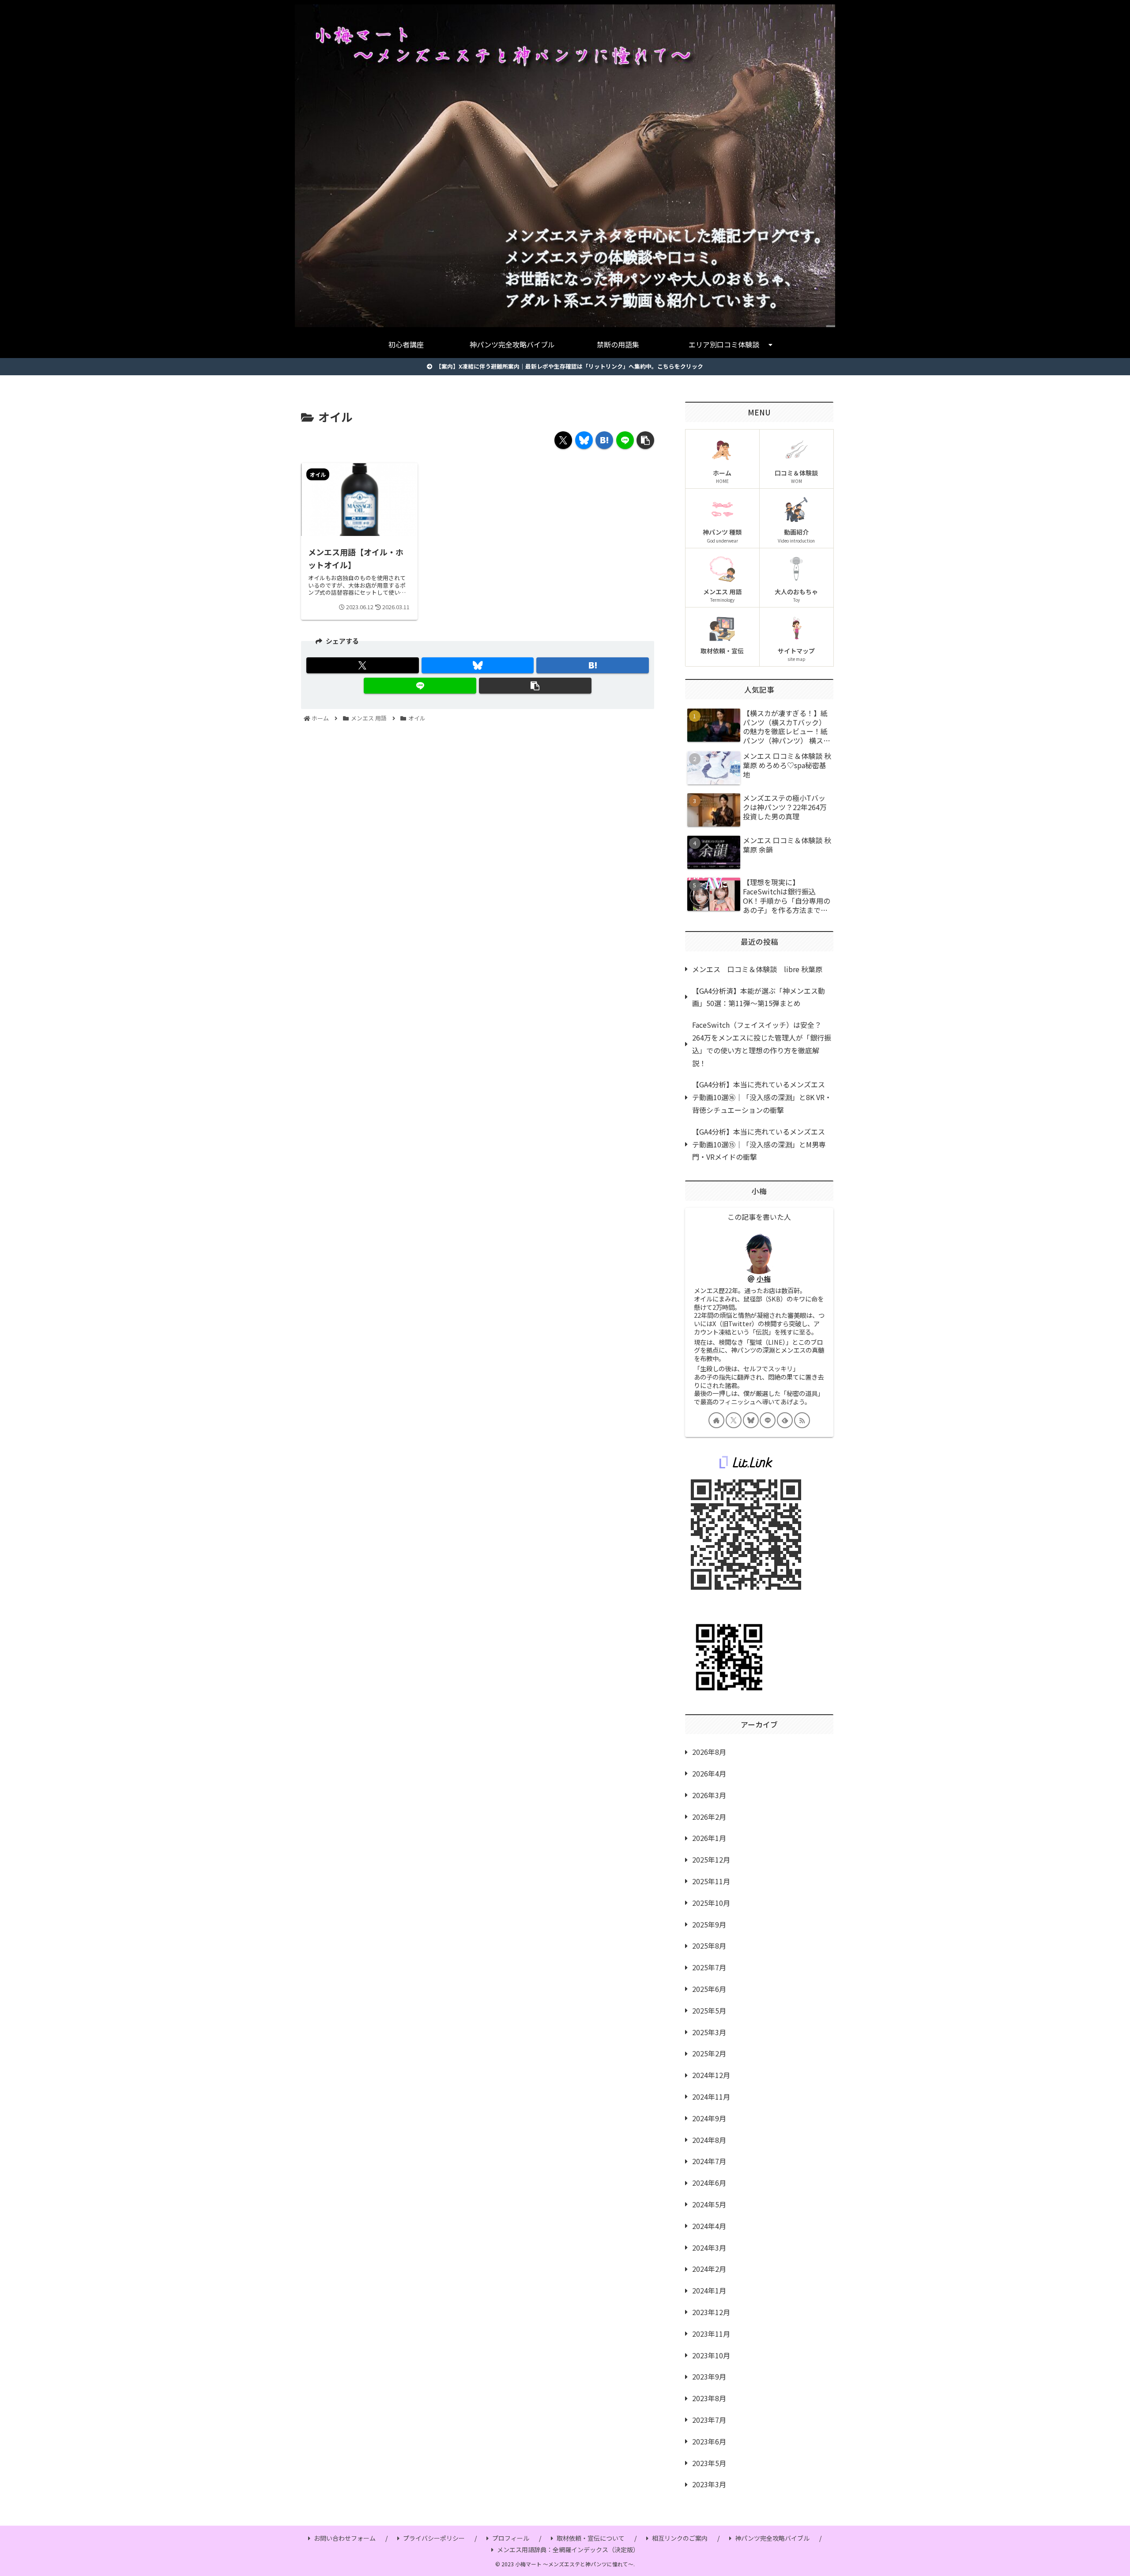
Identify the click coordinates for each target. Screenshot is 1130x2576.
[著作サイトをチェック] (716, 1420)
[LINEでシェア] (625, 440)
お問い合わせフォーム (345, 2538)
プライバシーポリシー (434, 2538)
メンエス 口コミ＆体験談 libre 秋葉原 (757, 969)
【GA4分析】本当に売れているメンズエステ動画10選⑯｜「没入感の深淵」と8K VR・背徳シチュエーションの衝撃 (762, 1097)
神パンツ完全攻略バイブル (772, 2538)
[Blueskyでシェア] (584, 440)
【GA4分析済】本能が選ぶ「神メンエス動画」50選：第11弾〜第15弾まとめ (759, 997)
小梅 (764, 1279)
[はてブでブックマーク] (604, 440)
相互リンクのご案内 (680, 2538)
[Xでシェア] (563, 440)
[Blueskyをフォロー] (751, 1420)
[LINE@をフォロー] (768, 1420)
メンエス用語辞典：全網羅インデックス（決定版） (568, 2550)
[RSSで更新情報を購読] (802, 1420)
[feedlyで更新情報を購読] (785, 1420)
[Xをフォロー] (734, 1420)
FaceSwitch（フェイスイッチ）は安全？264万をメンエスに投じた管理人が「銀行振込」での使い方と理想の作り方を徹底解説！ (762, 1044)
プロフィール (511, 2538)
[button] (645, 440)
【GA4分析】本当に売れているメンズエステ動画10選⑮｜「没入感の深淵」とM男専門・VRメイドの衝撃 (759, 1144)
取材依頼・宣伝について (591, 2538)
